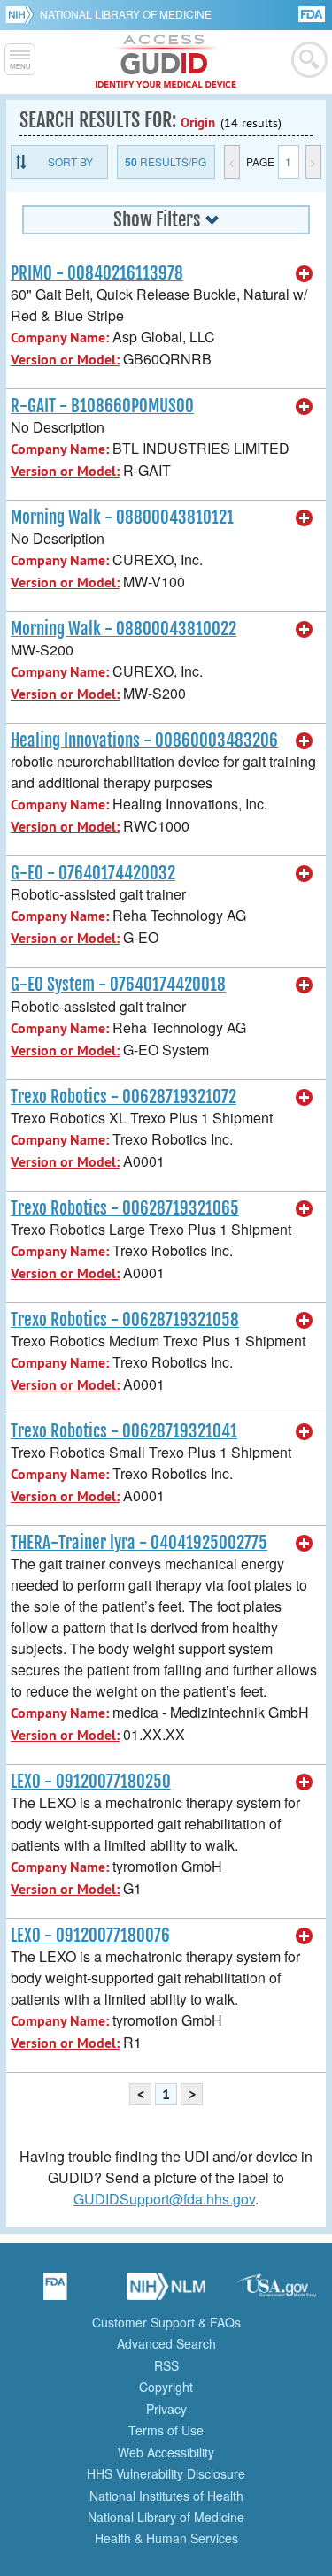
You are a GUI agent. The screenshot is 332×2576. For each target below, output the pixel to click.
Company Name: (60, 337)
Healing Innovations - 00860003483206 (144, 740)
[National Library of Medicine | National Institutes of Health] (166, 2292)
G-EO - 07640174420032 (93, 873)
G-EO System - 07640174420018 (118, 985)
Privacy (166, 2409)
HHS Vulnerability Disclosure (166, 2473)
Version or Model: (65, 360)
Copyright (166, 2387)
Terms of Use (166, 2430)
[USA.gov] (277, 2292)
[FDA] (313, 13)
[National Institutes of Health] (23, 14)
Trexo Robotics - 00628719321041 (124, 1431)
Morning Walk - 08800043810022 (124, 629)
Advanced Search (166, 2343)
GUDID (166, 62)
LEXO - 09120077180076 (90, 1936)
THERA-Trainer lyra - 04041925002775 (139, 1543)
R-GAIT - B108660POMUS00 (102, 406)
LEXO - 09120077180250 (91, 1782)
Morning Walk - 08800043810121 (122, 517)
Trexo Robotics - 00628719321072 (124, 1097)
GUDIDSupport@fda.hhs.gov (164, 2199)
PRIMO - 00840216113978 (97, 273)
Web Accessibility (166, 2452)
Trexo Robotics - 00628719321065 (125, 1208)
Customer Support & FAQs (166, 2322)
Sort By (70, 161)
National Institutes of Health (166, 2495)
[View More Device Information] (305, 274)
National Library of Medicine (126, 14)
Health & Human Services (166, 2538)
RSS (166, 2365)
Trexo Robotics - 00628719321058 (125, 1320)
